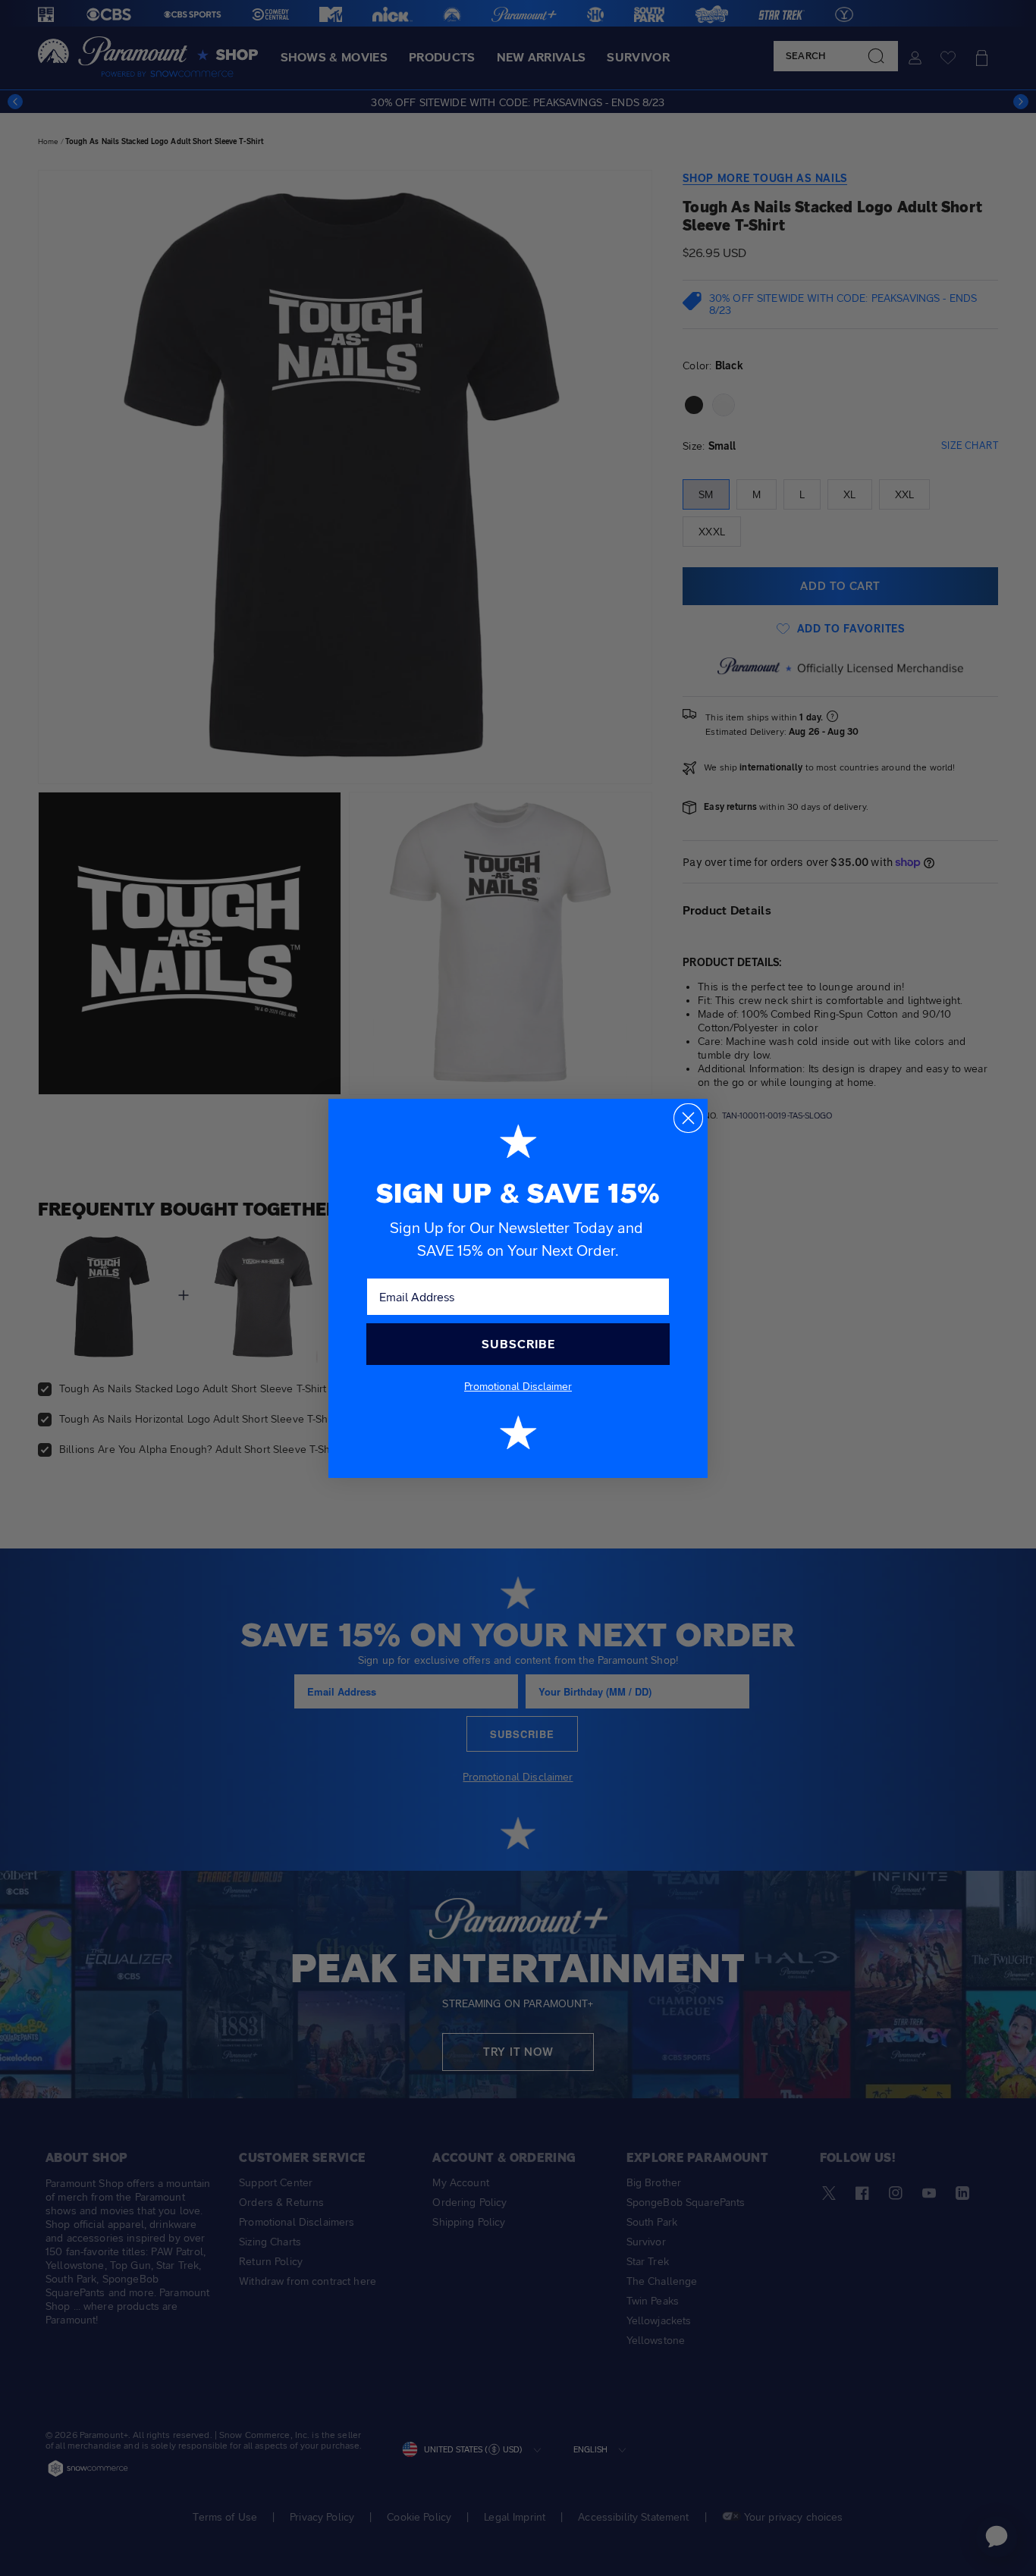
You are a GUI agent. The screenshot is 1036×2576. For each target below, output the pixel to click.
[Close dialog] (688, 1118)
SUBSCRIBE (518, 1344)
